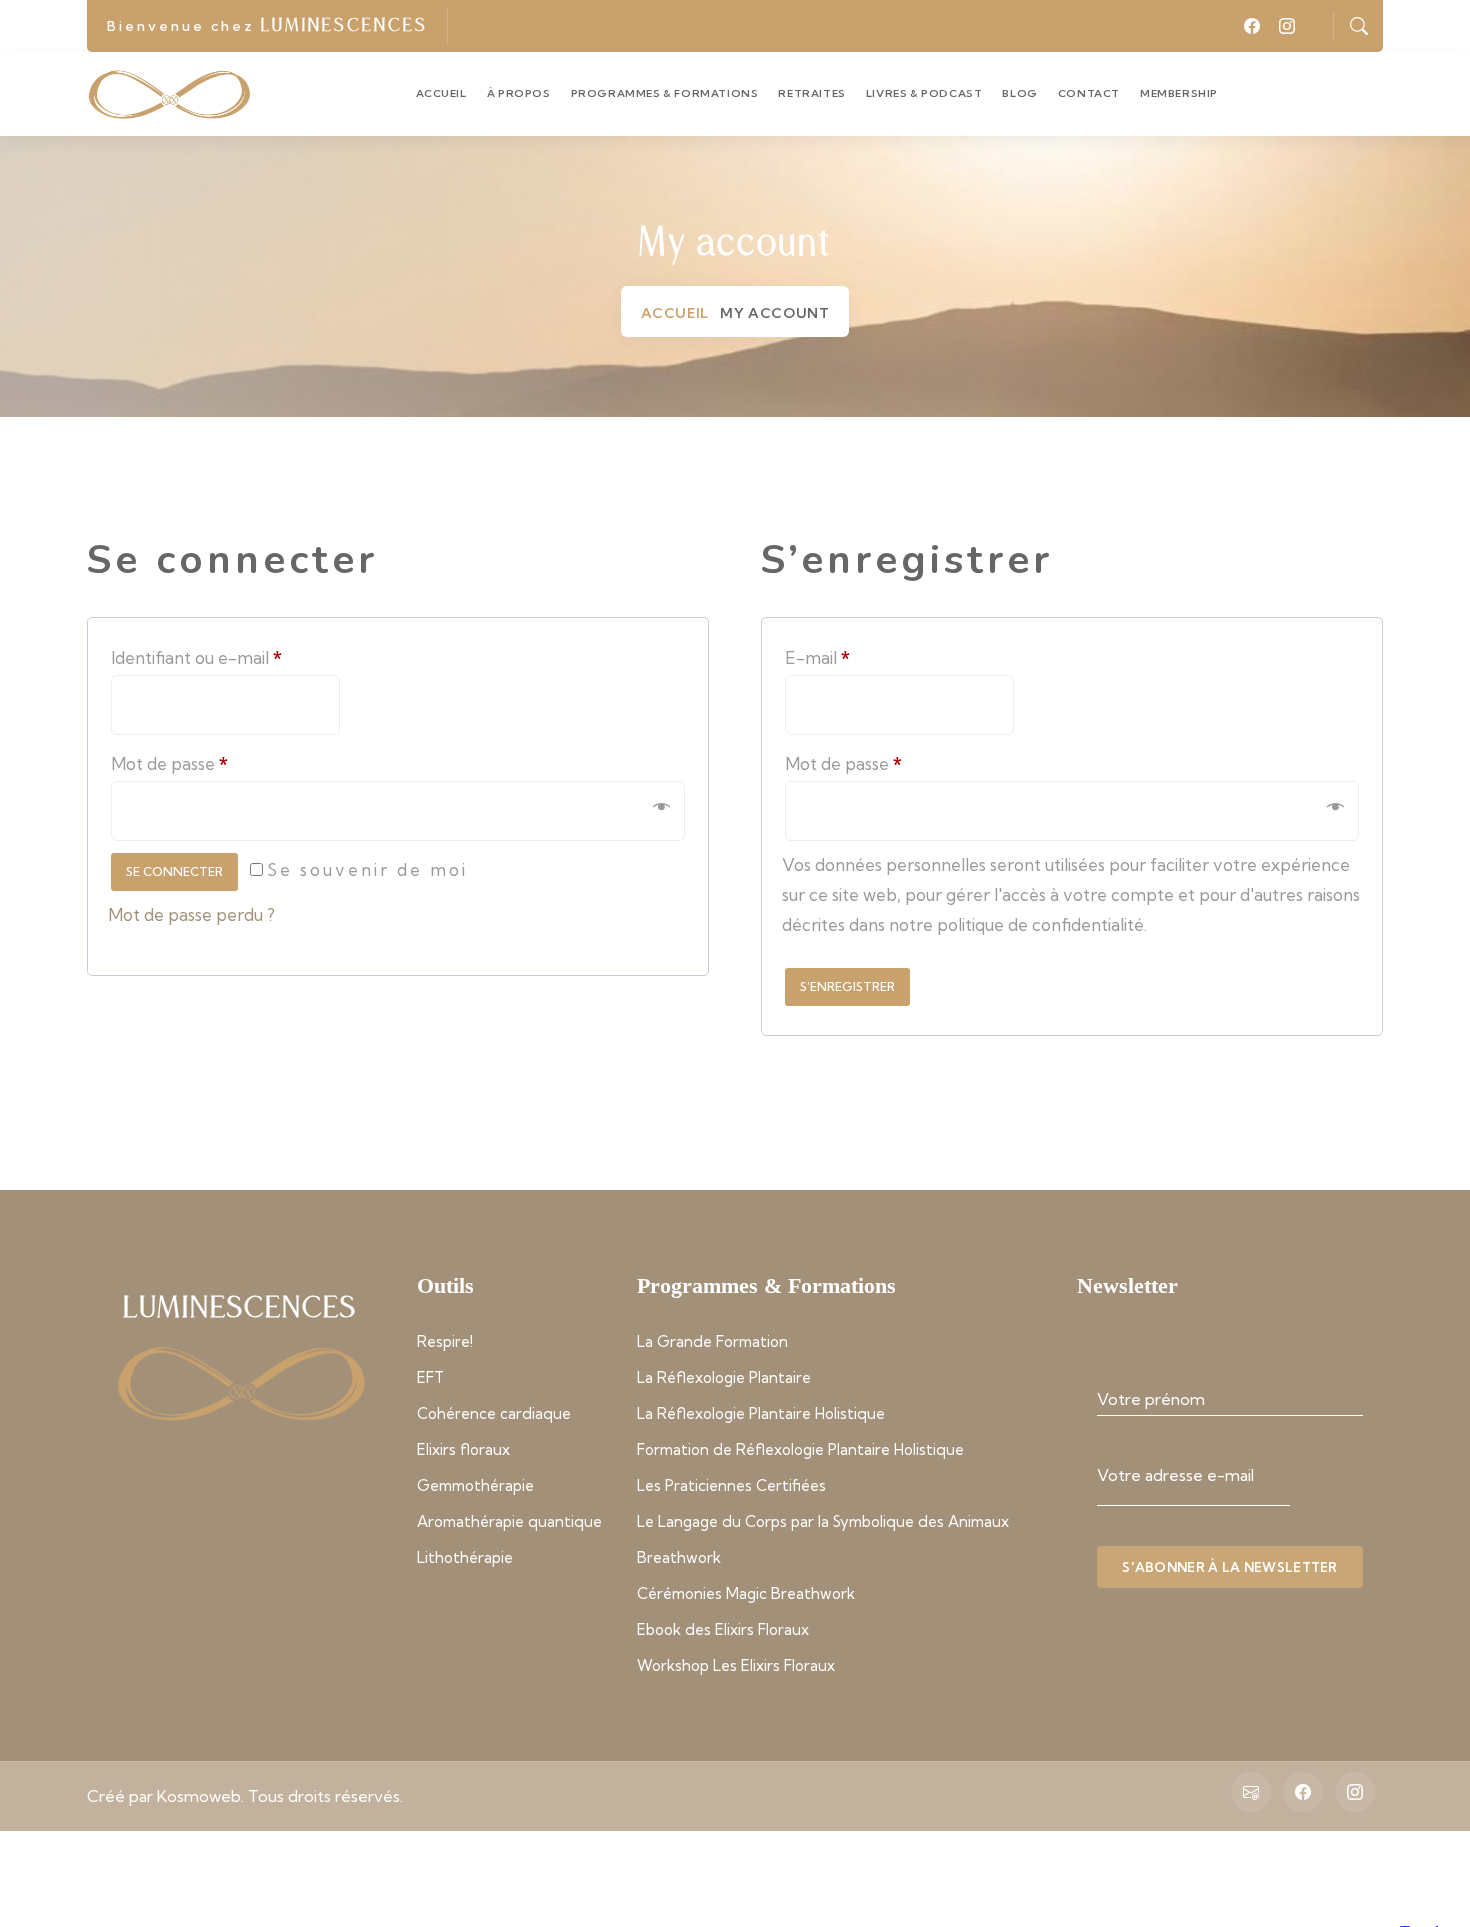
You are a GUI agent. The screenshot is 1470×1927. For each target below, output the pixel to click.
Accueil (441, 93)
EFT (430, 1377)
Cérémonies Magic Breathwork (746, 1593)
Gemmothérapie (475, 1485)
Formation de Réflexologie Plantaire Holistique (800, 1449)
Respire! (445, 1341)
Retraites (811, 93)
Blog (1019, 93)
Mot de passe (231, 760)
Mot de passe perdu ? (191, 914)
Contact (1089, 93)
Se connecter (174, 871)
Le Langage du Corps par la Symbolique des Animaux (823, 1521)
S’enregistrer (847, 986)
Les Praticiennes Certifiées (731, 1485)
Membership (1179, 93)
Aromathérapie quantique (509, 1521)
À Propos (519, 93)
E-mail (879, 654)
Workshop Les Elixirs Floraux (736, 1665)
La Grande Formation (712, 1341)
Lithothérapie (465, 1557)
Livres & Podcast (924, 93)
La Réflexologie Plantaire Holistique (761, 1413)
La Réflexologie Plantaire (724, 1377)
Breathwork (679, 1557)
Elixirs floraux (463, 1449)
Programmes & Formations (665, 93)
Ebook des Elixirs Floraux (723, 1629)
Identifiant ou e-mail (258, 654)
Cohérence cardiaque (494, 1413)
